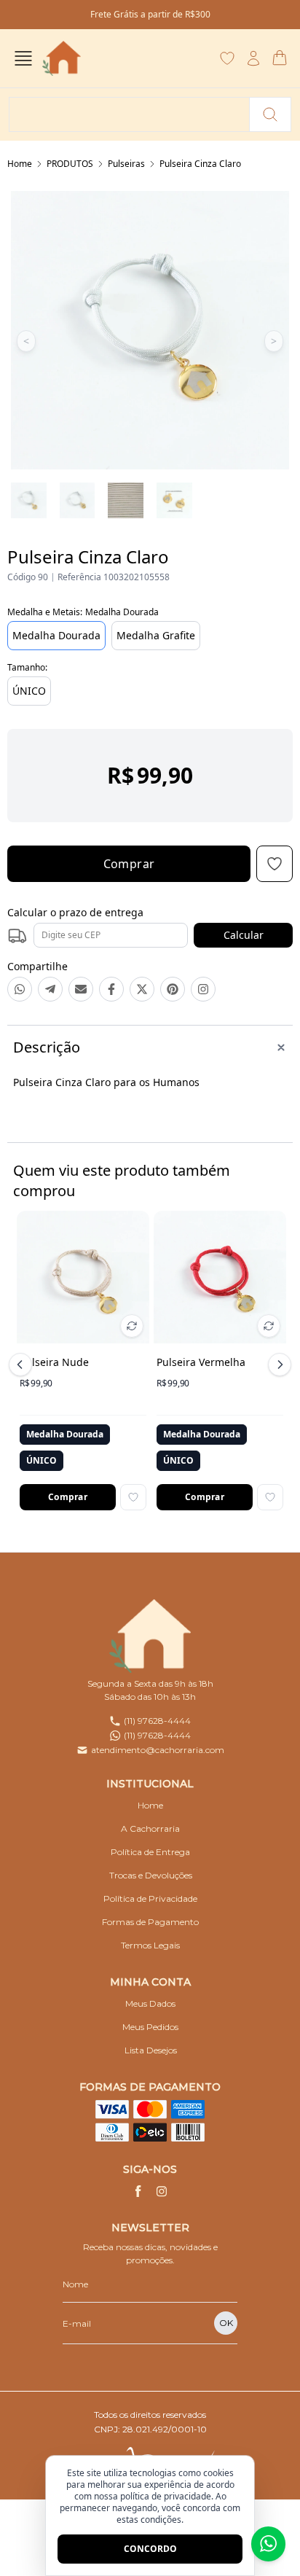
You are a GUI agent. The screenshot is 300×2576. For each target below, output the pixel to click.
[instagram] (162, 2191)
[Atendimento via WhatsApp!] (268, 2544)
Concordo (150, 2549)
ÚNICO (29, 691)
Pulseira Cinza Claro (200, 164)
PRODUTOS (70, 164)
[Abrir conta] (253, 58)
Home (20, 164)
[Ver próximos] (277, 1365)
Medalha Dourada (56, 635)
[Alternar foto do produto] (132, 1326)
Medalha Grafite (156, 635)
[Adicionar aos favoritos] (133, 1497)
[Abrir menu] (23, 58)
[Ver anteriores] (23, 1365)
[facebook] (138, 2191)
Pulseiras (126, 164)
